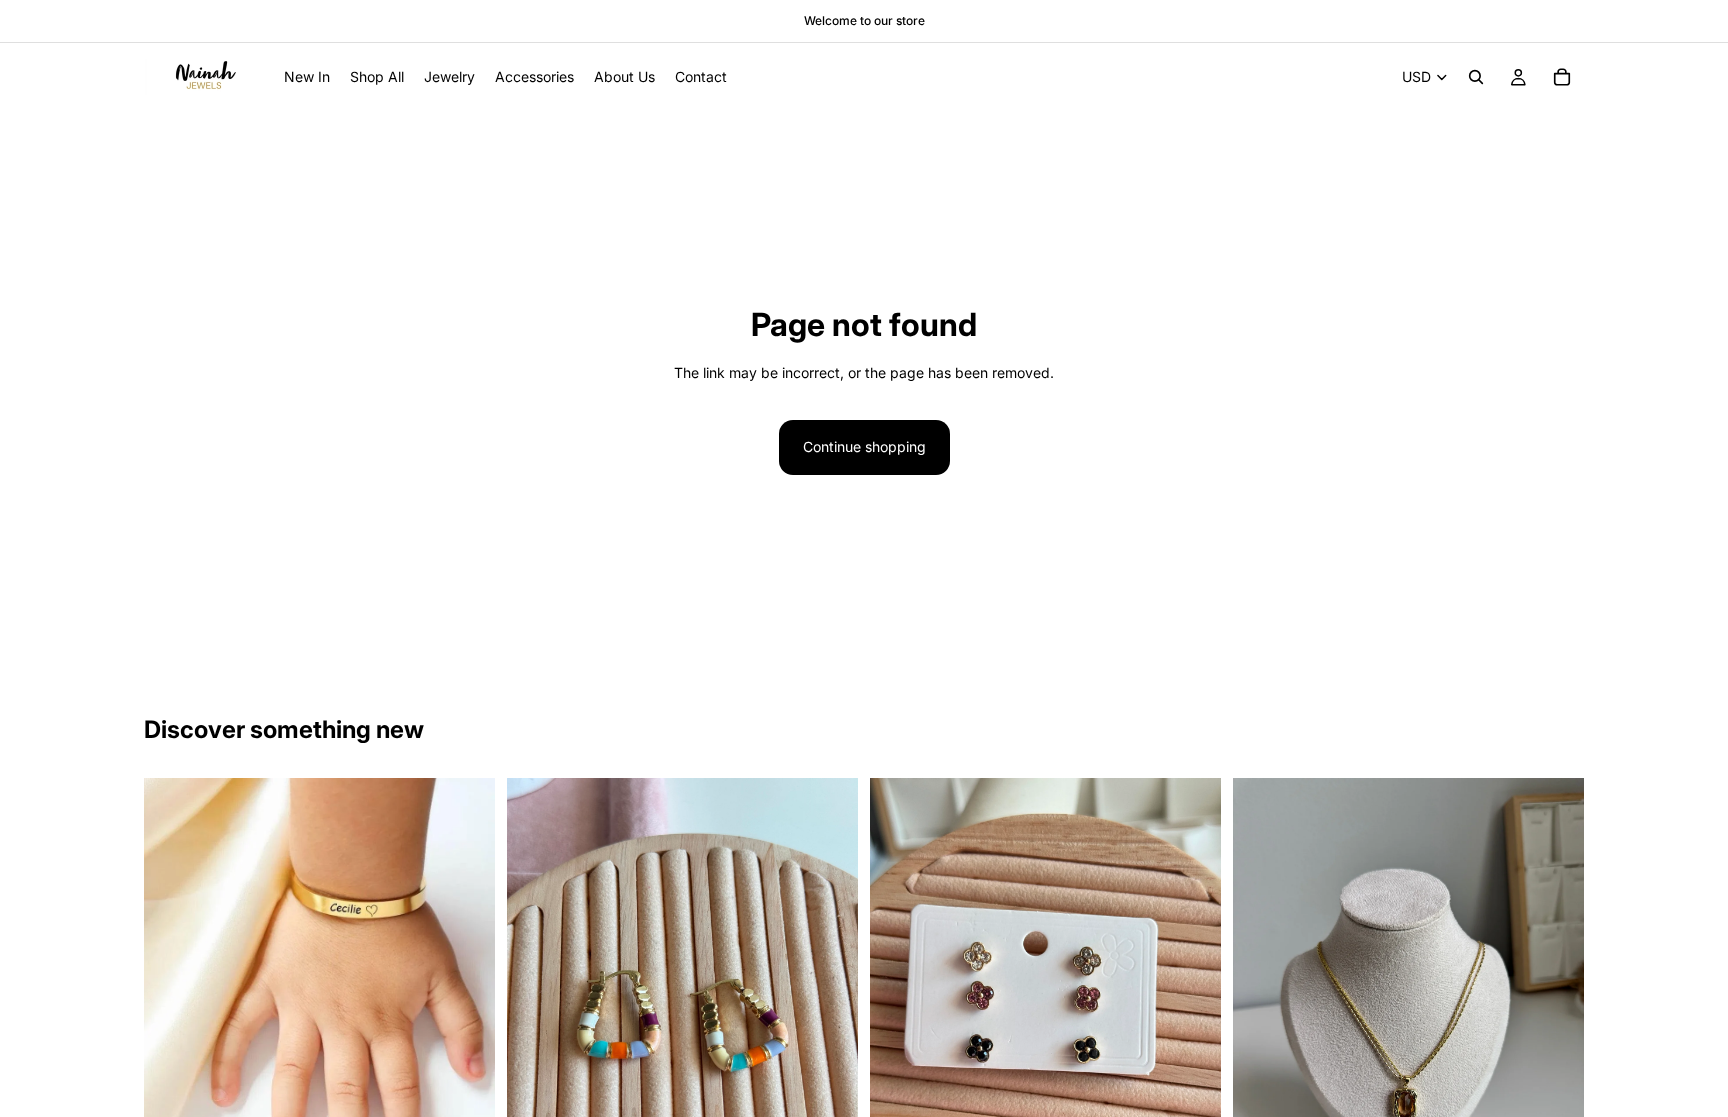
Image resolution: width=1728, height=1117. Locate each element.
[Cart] (1562, 77)
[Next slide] (465, 953)
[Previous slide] (174, 953)
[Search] (1476, 77)
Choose (481, 1097)
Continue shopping (864, 446)
